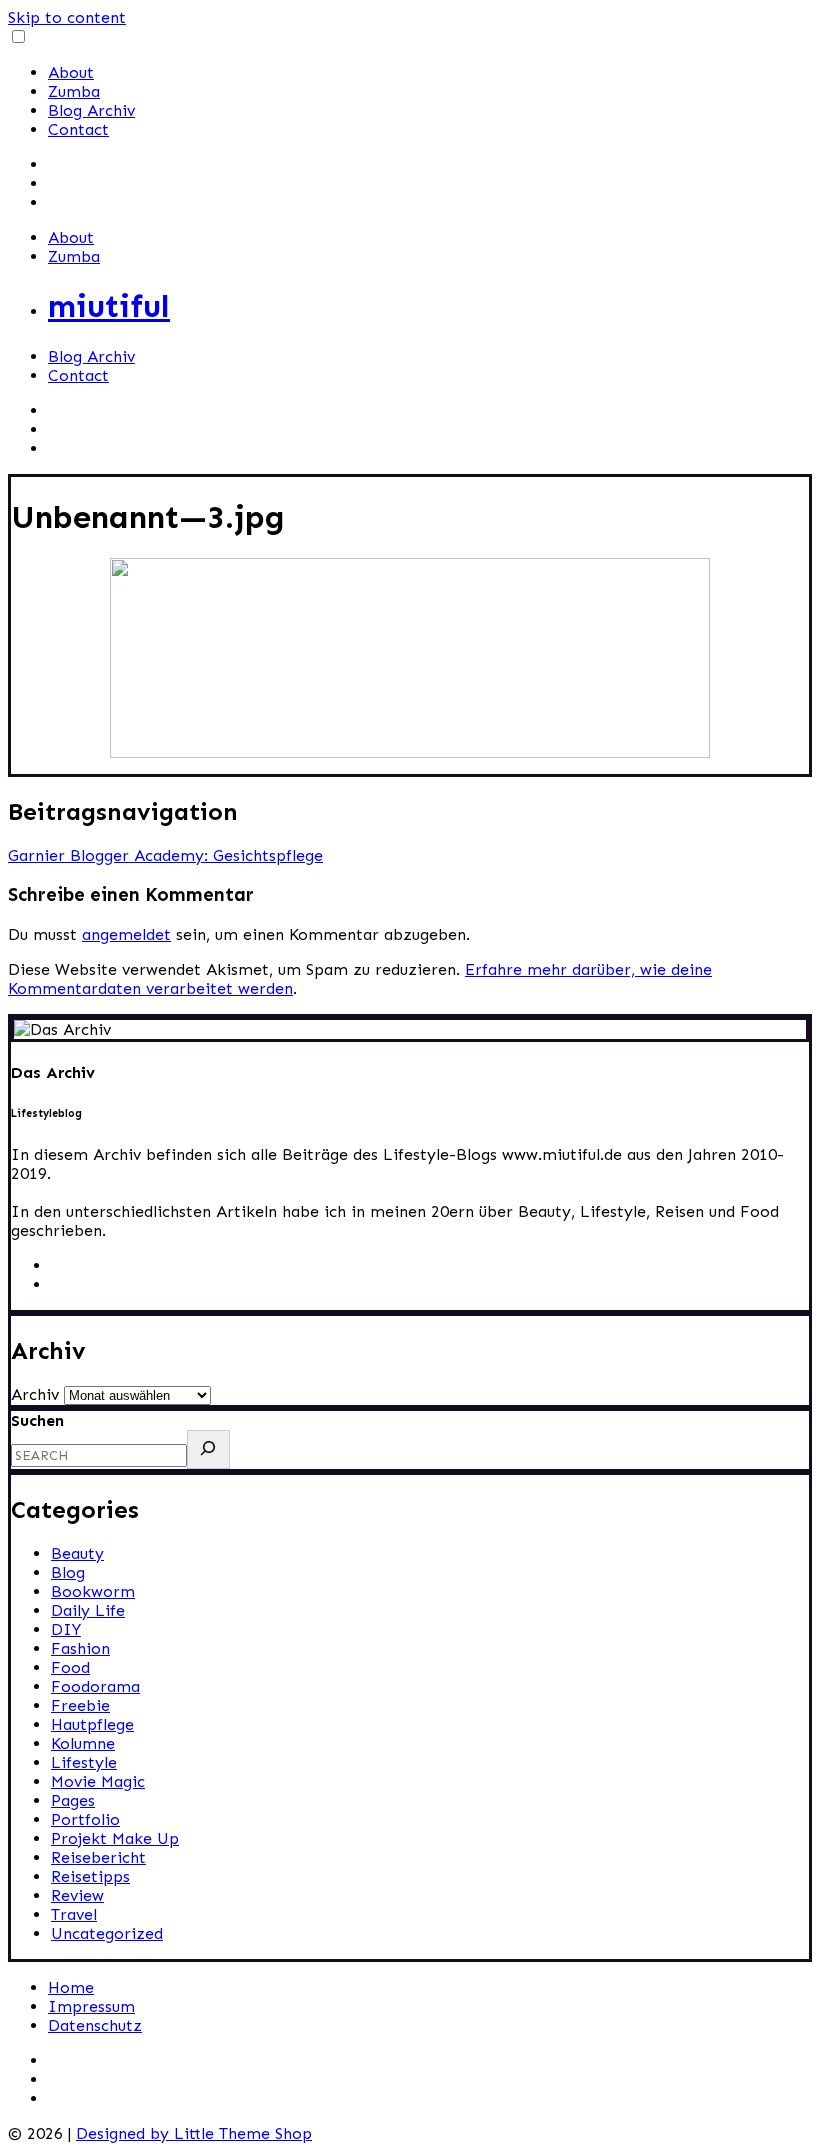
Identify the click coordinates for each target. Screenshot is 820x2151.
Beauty (77, 1553)
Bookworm (93, 1591)
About (71, 72)
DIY (66, 1629)
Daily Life (88, 1610)
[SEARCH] (208, 1449)
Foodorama (95, 1686)
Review (77, 1895)
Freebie (80, 1705)
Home (71, 1987)
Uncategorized (107, 1933)
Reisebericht (98, 1857)
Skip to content (67, 17)
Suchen (37, 1420)
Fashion (80, 1648)
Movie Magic (98, 1781)
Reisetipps (90, 1876)
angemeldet (126, 934)
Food (70, 1667)
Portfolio (85, 1819)
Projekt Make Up (115, 1838)
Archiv (35, 1394)
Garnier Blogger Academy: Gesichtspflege (165, 855)
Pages (73, 1800)
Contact (78, 129)
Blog (68, 1572)
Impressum (91, 2006)
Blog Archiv (91, 110)
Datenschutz (95, 2025)
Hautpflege (92, 1724)
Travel (74, 1914)
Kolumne (83, 1743)
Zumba (74, 91)
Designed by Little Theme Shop (194, 2133)
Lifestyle (84, 1762)
